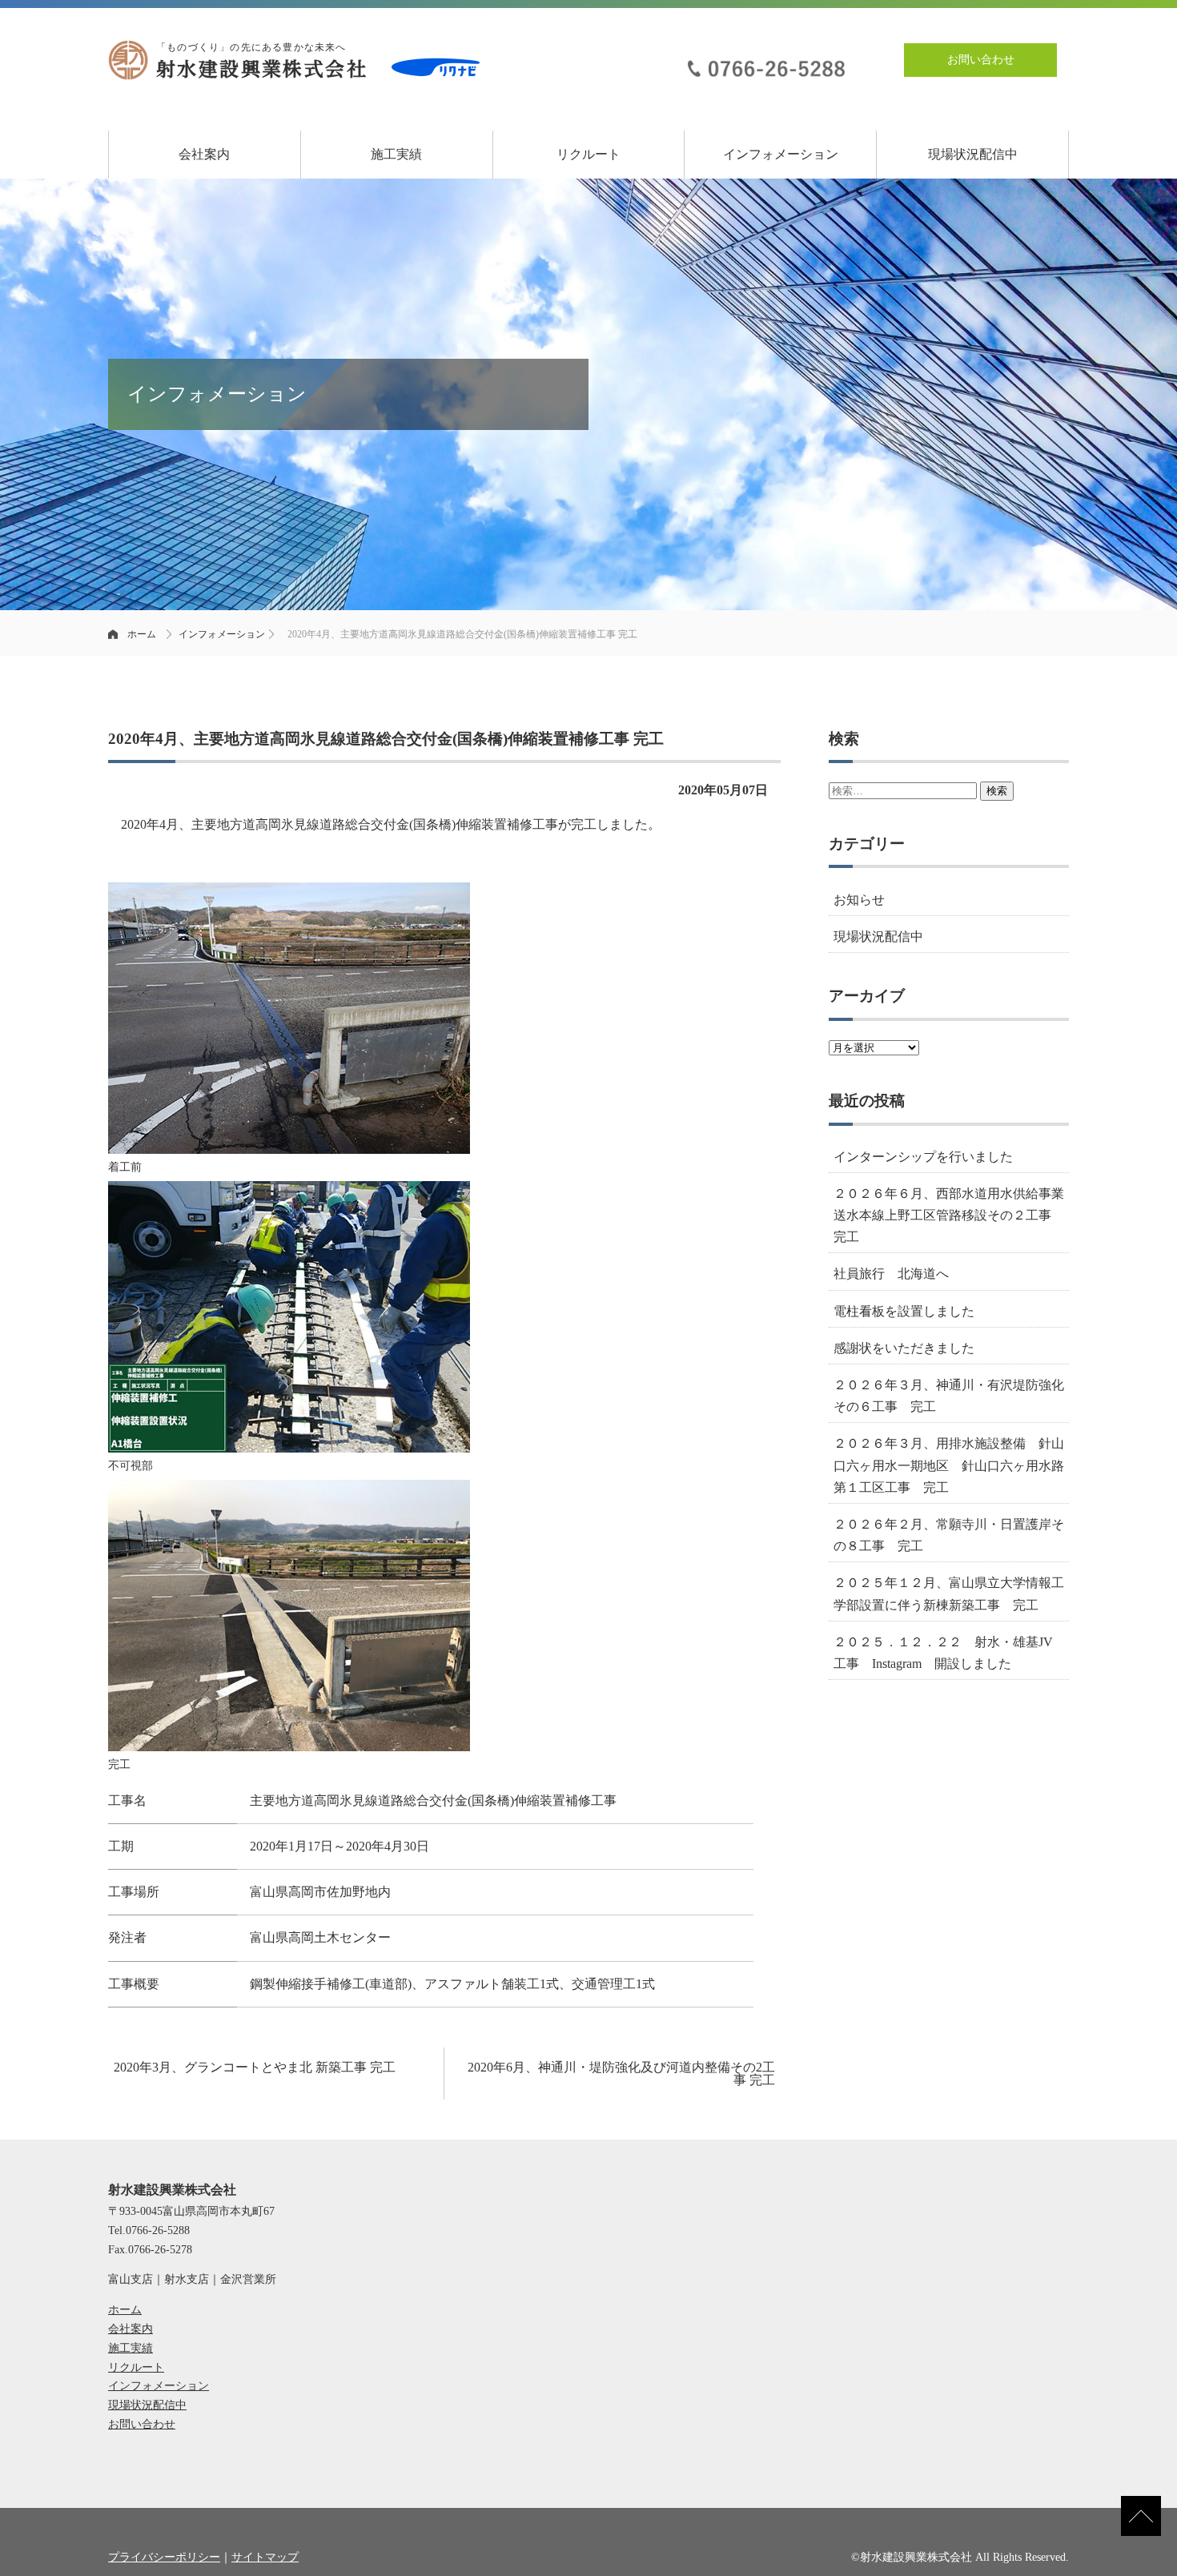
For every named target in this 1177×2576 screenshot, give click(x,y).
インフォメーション (781, 154)
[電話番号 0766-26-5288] (765, 60)
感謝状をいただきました (904, 1348)
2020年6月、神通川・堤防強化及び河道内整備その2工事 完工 (621, 2074)
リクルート (588, 154)
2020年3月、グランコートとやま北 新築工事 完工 (255, 2067)
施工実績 (396, 154)
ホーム (142, 634)
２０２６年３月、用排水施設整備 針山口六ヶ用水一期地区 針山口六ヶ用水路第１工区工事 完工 (949, 1465)
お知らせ (859, 900)
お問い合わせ (981, 60)
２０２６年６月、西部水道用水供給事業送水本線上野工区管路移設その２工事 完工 (949, 1215)
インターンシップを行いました (923, 1157)
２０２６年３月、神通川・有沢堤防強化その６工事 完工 (949, 1396)
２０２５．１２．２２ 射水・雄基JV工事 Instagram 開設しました (943, 1653)
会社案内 (204, 154)
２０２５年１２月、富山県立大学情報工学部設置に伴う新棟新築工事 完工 (949, 1593)
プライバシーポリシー (164, 2557)
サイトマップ (265, 2557)
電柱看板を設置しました (904, 1311)
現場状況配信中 (973, 154)
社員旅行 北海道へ (891, 1274)
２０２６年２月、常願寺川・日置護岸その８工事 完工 (949, 1535)
